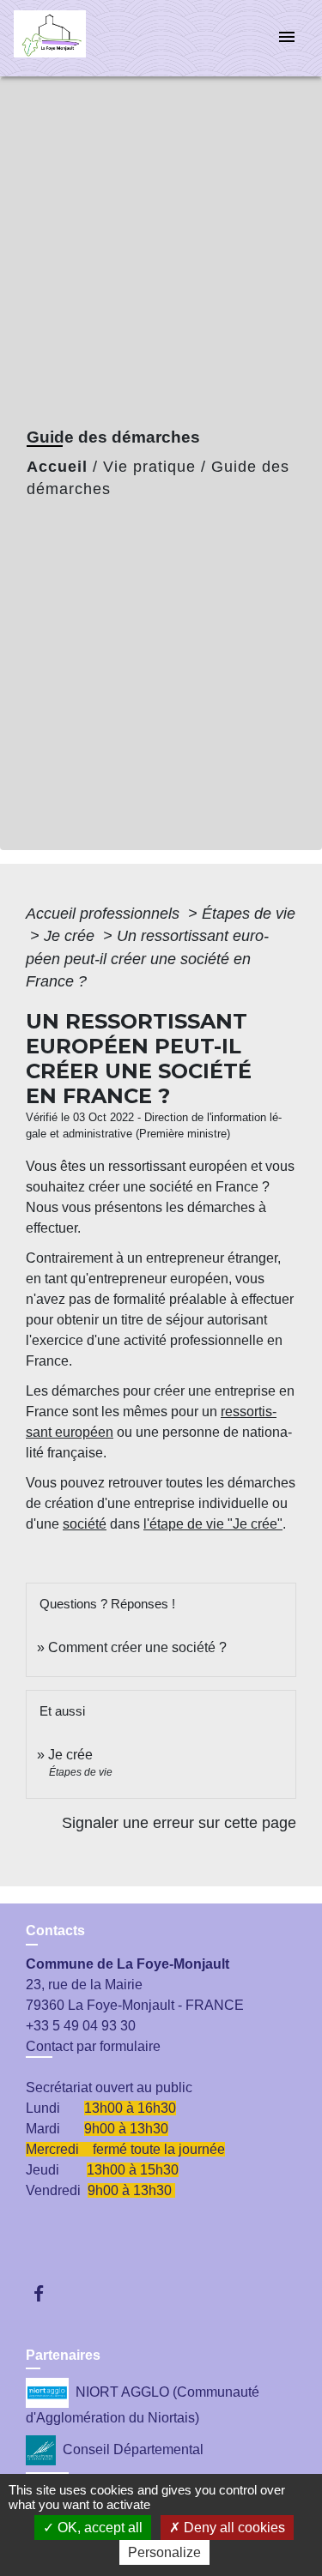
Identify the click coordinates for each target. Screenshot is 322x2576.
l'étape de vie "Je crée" (213, 1524)
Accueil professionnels (105, 914)
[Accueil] (78, 38)
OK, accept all (98, 2528)
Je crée (71, 936)
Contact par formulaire (93, 2046)
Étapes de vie (249, 914)
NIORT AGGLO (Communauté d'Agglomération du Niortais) (143, 2405)
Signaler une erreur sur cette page (179, 1823)
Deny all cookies (233, 2528)
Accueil (57, 467)
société (85, 1524)
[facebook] (47, 2293)
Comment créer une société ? (137, 1647)
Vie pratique (149, 467)
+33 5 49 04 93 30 (81, 2026)
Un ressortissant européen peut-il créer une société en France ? (147, 959)
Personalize (164, 2552)
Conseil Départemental (133, 2449)
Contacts (55, 1930)
